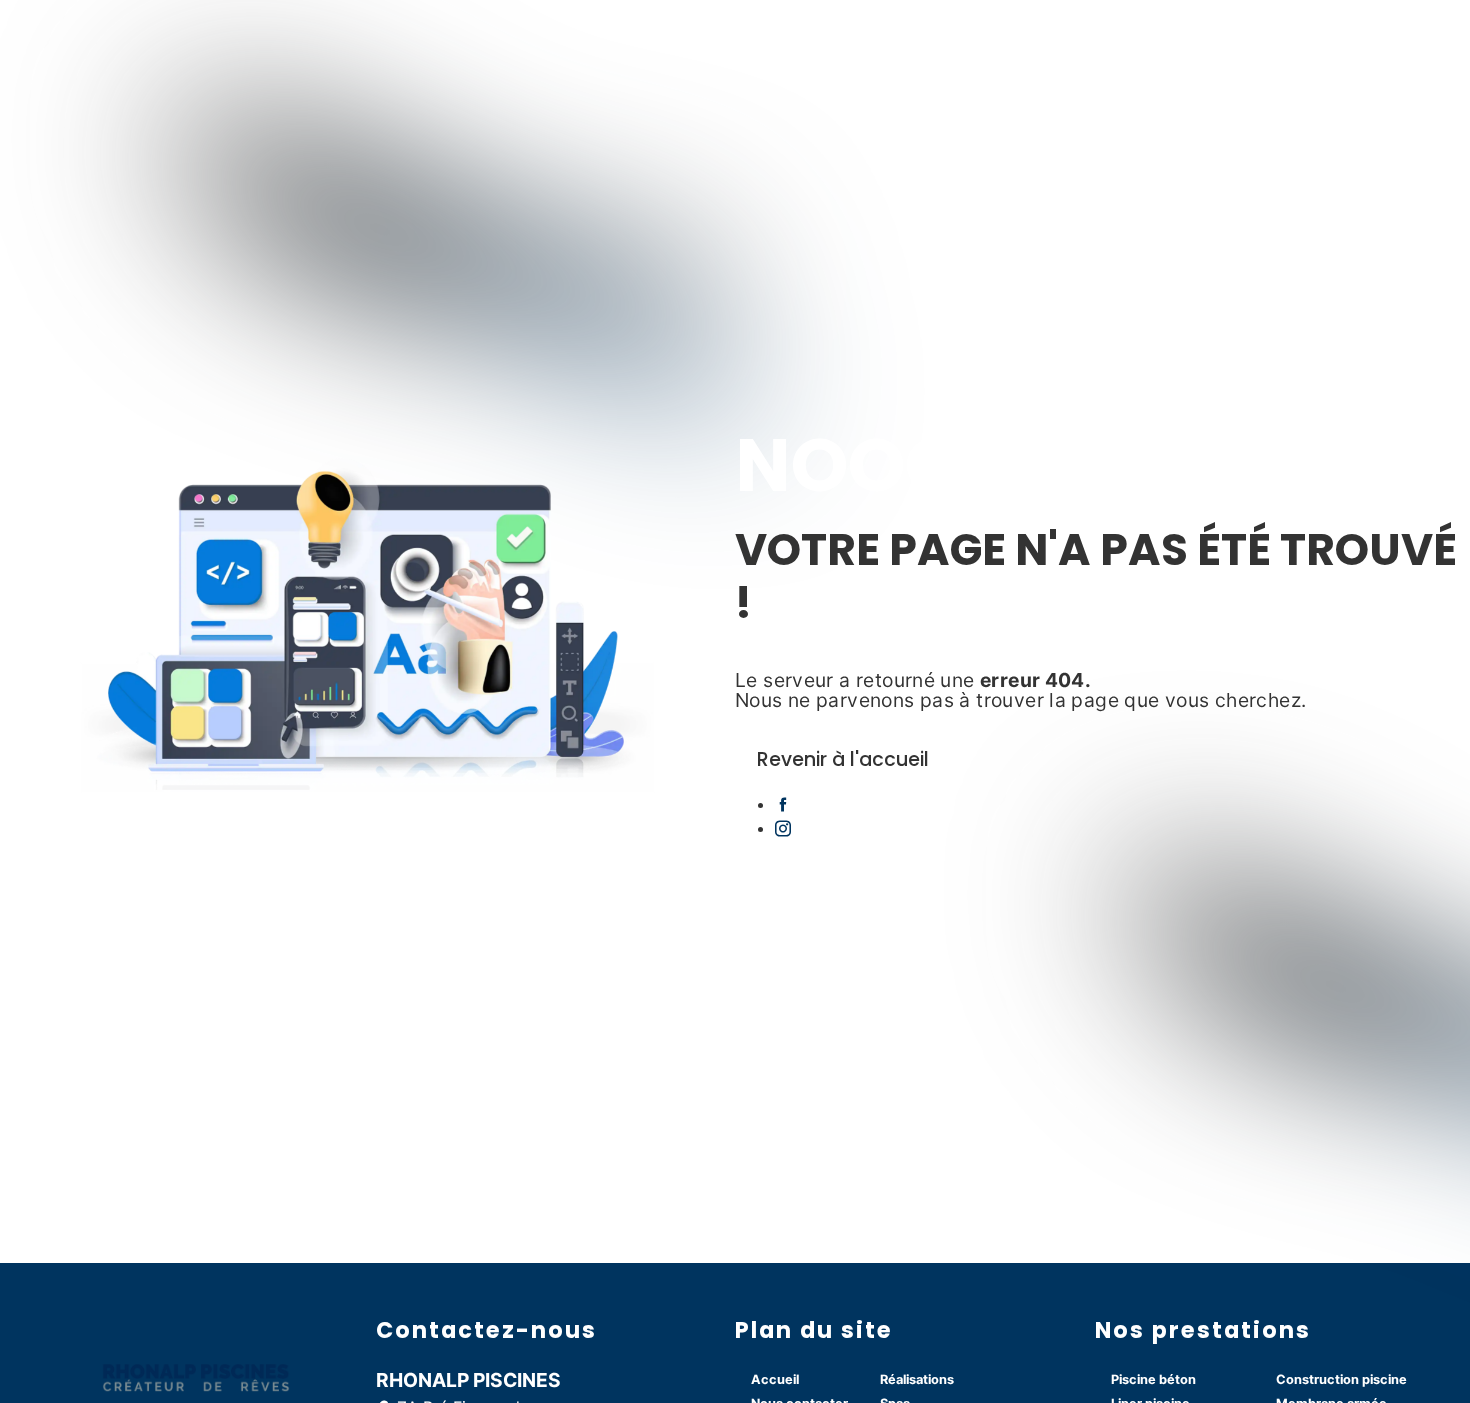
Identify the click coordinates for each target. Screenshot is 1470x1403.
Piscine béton (1153, 1379)
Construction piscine (1341, 1379)
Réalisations (917, 1379)
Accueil (775, 1379)
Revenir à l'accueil (843, 759)
